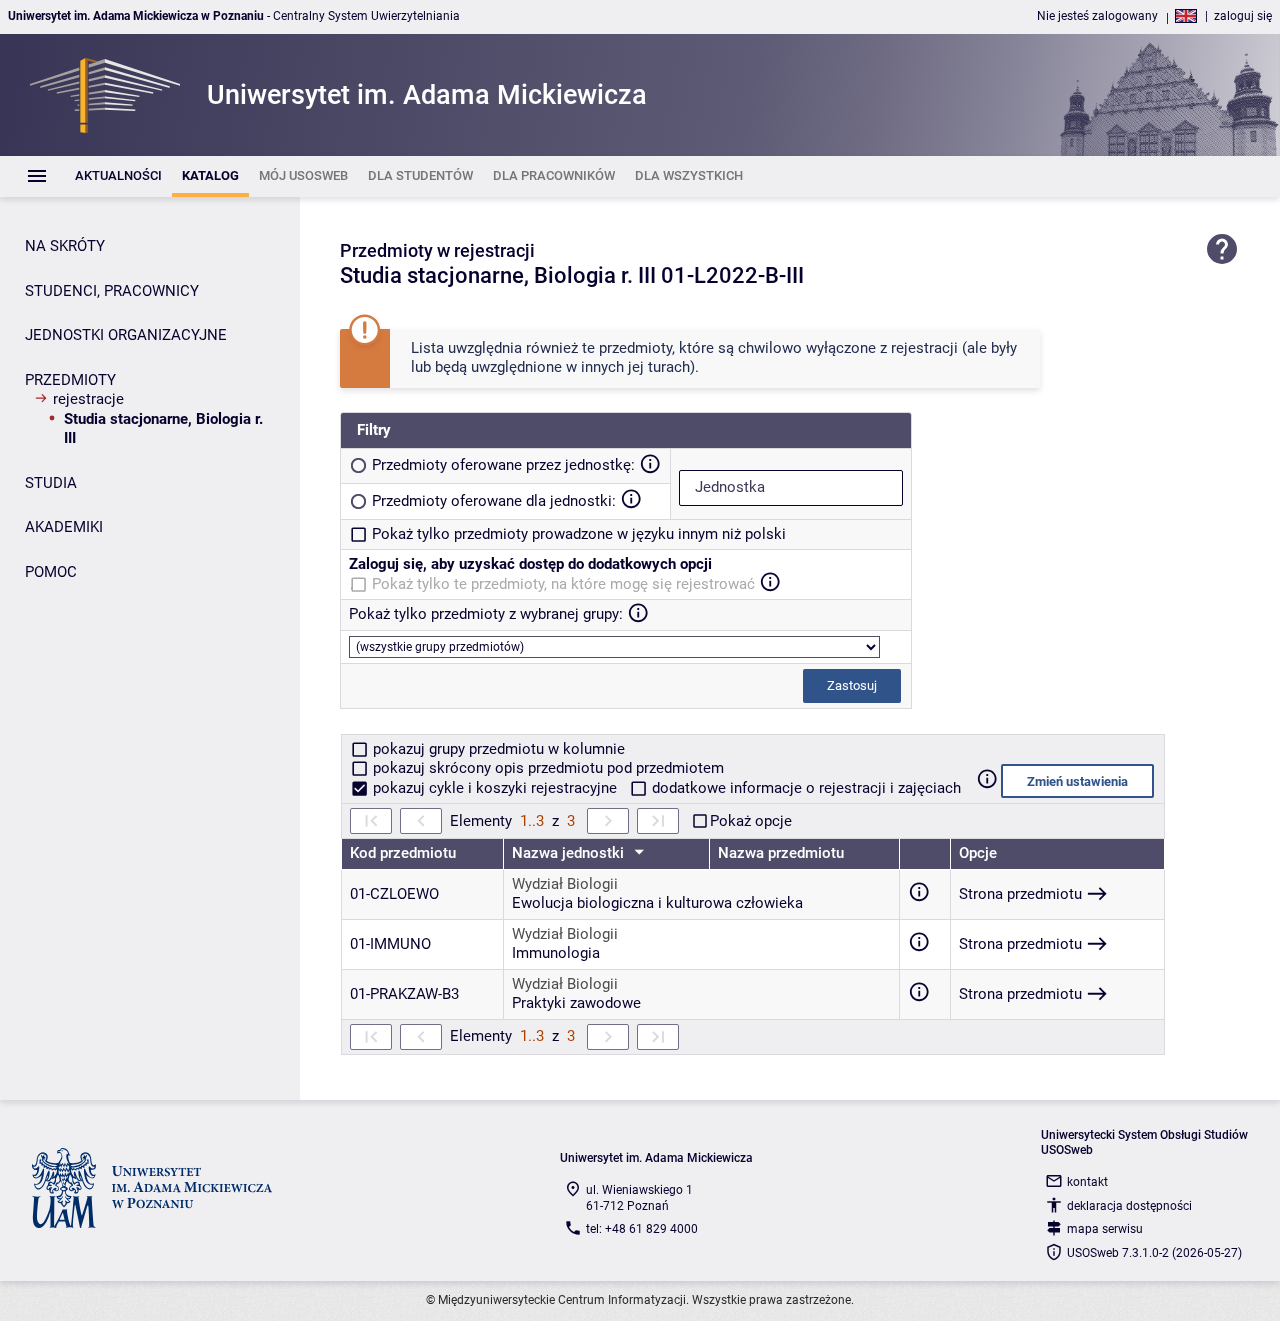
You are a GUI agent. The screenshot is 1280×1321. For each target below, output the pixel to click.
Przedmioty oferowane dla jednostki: (494, 501)
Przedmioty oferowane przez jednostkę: (503, 465)
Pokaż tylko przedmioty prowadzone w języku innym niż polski (579, 534)
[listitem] (118, 176)
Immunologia (556, 953)
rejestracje (88, 399)
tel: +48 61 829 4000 (642, 1229)
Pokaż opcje (751, 821)
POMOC (51, 572)
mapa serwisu (1105, 1229)
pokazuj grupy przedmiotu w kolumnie (497, 749)
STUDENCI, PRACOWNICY (112, 291)
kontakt (1087, 1182)
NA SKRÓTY (65, 246)
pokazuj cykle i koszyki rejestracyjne (495, 788)
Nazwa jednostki (570, 853)
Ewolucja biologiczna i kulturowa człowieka (657, 903)
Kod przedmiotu (403, 853)
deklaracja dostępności (1129, 1206)
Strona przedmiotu (1020, 894)
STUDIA (51, 483)
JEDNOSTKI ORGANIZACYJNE (126, 335)
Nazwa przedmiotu (781, 853)
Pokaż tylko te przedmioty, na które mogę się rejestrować (563, 584)
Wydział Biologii (565, 884)
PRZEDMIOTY (70, 380)
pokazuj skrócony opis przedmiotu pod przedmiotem (546, 768)
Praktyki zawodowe (576, 1003)
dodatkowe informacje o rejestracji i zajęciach (804, 788)
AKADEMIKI (64, 527)
